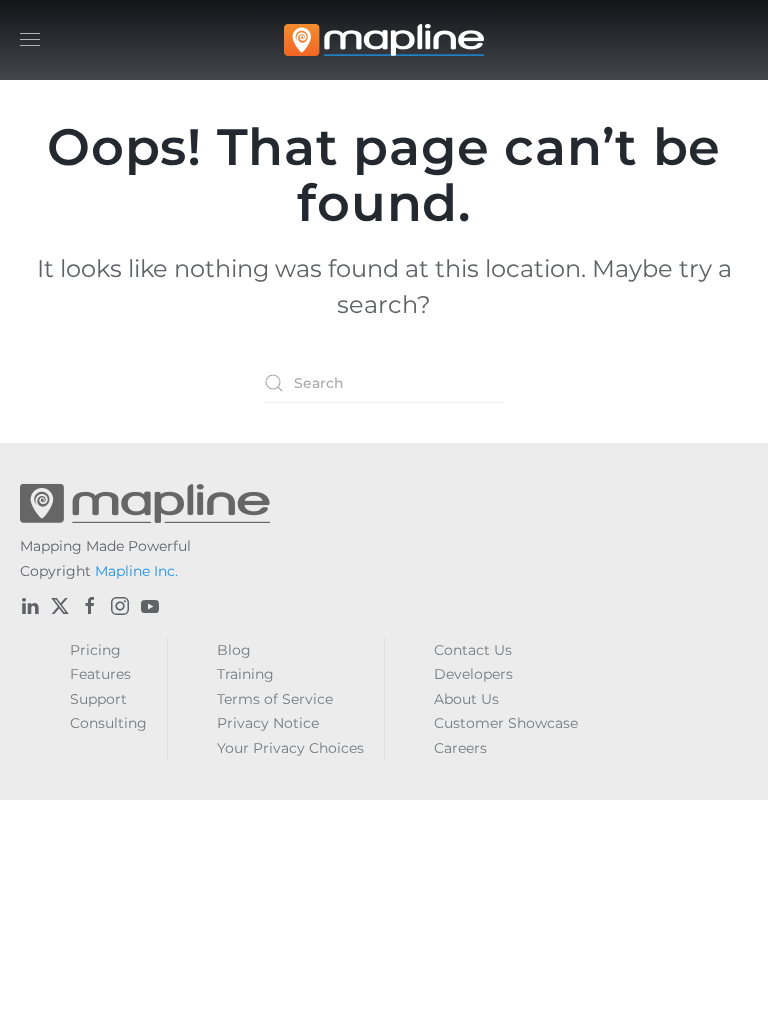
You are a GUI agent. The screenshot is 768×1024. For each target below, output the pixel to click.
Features (100, 674)
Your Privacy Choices (290, 748)
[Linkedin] (30, 606)
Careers (460, 748)
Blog (234, 650)
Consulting (108, 723)
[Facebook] (90, 606)
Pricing (95, 650)
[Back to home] (384, 40)
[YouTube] (150, 606)
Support (98, 699)
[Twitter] (60, 606)
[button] (30, 40)
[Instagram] (120, 606)
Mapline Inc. (136, 571)
